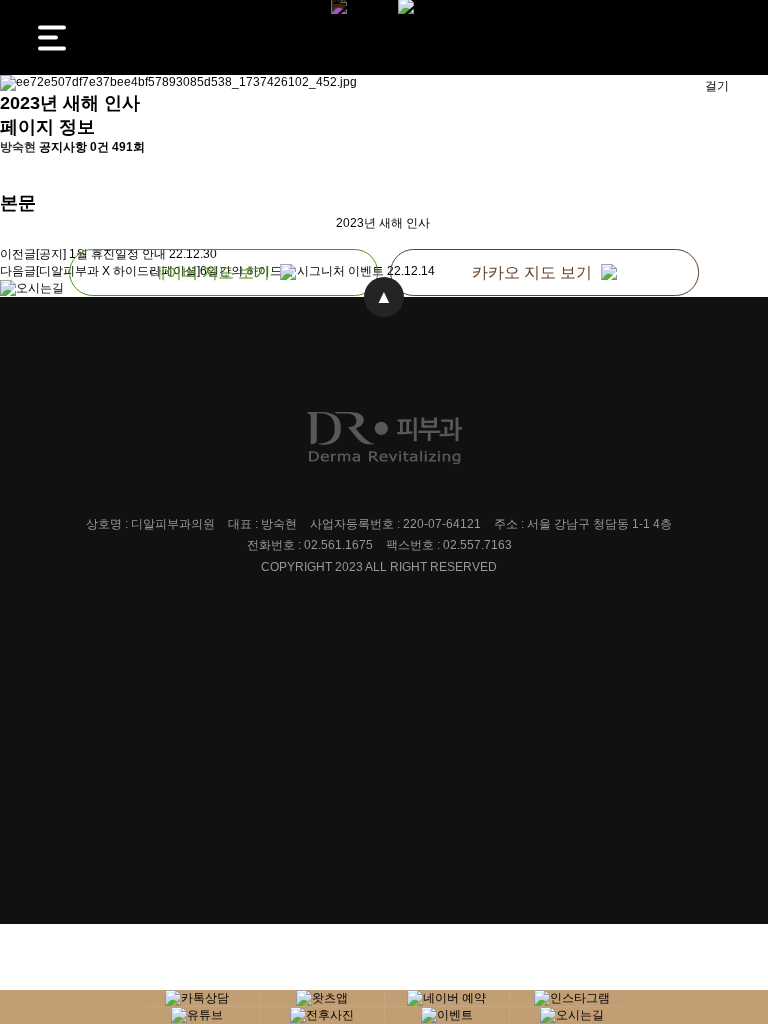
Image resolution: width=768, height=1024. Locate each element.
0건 (99, 147)
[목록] (10, 173)
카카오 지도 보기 (532, 272)
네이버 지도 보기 (210, 272)
